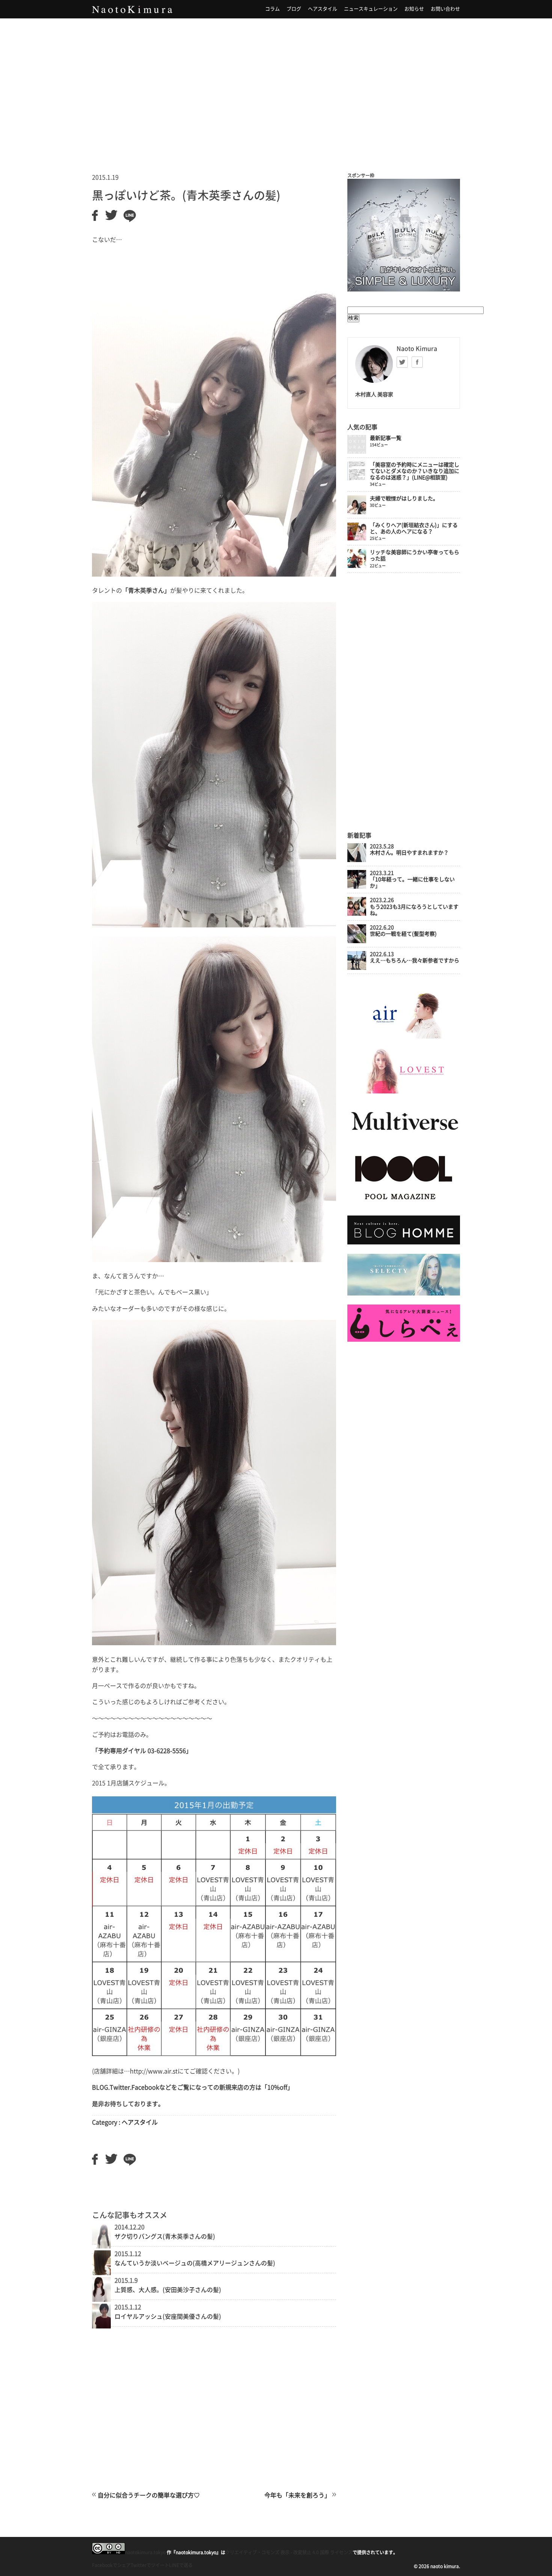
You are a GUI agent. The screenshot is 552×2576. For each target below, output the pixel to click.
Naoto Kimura (132, 9)
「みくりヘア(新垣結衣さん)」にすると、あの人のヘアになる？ (414, 528)
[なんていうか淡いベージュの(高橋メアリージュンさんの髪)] (101, 2273)
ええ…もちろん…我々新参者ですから (415, 960)
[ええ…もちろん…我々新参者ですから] (357, 968)
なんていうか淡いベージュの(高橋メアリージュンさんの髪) (195, 2263)
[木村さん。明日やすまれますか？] (357, 860)
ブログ (294, 9)
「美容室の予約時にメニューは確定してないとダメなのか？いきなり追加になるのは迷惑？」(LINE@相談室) (415, 471)
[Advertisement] (276, 86)
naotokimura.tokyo (145, 2552)
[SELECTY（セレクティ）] (404, 1294)
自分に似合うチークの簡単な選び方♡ (149, 2495)
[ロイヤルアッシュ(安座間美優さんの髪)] (101, 2326)
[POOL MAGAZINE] (404, 1205)
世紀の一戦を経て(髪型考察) (403, 934)
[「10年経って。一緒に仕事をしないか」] (357, 887)
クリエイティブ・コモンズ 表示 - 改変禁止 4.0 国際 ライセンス (289, 2552)
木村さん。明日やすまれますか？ (409, 853)
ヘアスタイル (323, 9)
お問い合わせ (445, 9)
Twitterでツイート (150, 2565)
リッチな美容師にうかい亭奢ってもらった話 (415, 555)
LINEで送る (181, 2565)
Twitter (402, 362)
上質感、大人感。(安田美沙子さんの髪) (168, 2290)
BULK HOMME (404, 235)
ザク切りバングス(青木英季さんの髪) (165, 2236)
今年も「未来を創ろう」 (297, 2495)
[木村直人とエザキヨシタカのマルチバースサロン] (404, 1138)
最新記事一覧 (386, 438)
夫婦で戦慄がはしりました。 (404, 498)
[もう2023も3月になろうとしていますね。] (357, 914)
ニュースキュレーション (371, 9)
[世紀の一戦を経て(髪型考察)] (357, 941)
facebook (417, 362)
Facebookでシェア (111, 2565)
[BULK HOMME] (404, 1243)
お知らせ (414, 9)
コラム (272, 9)
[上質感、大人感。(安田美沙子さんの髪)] (101, 2300)
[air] (404, 1037)
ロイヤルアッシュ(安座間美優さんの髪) (168, 2316)
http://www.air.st (154, 2071)
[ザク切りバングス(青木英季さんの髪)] (101, 2246)
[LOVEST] (404, 1092)
